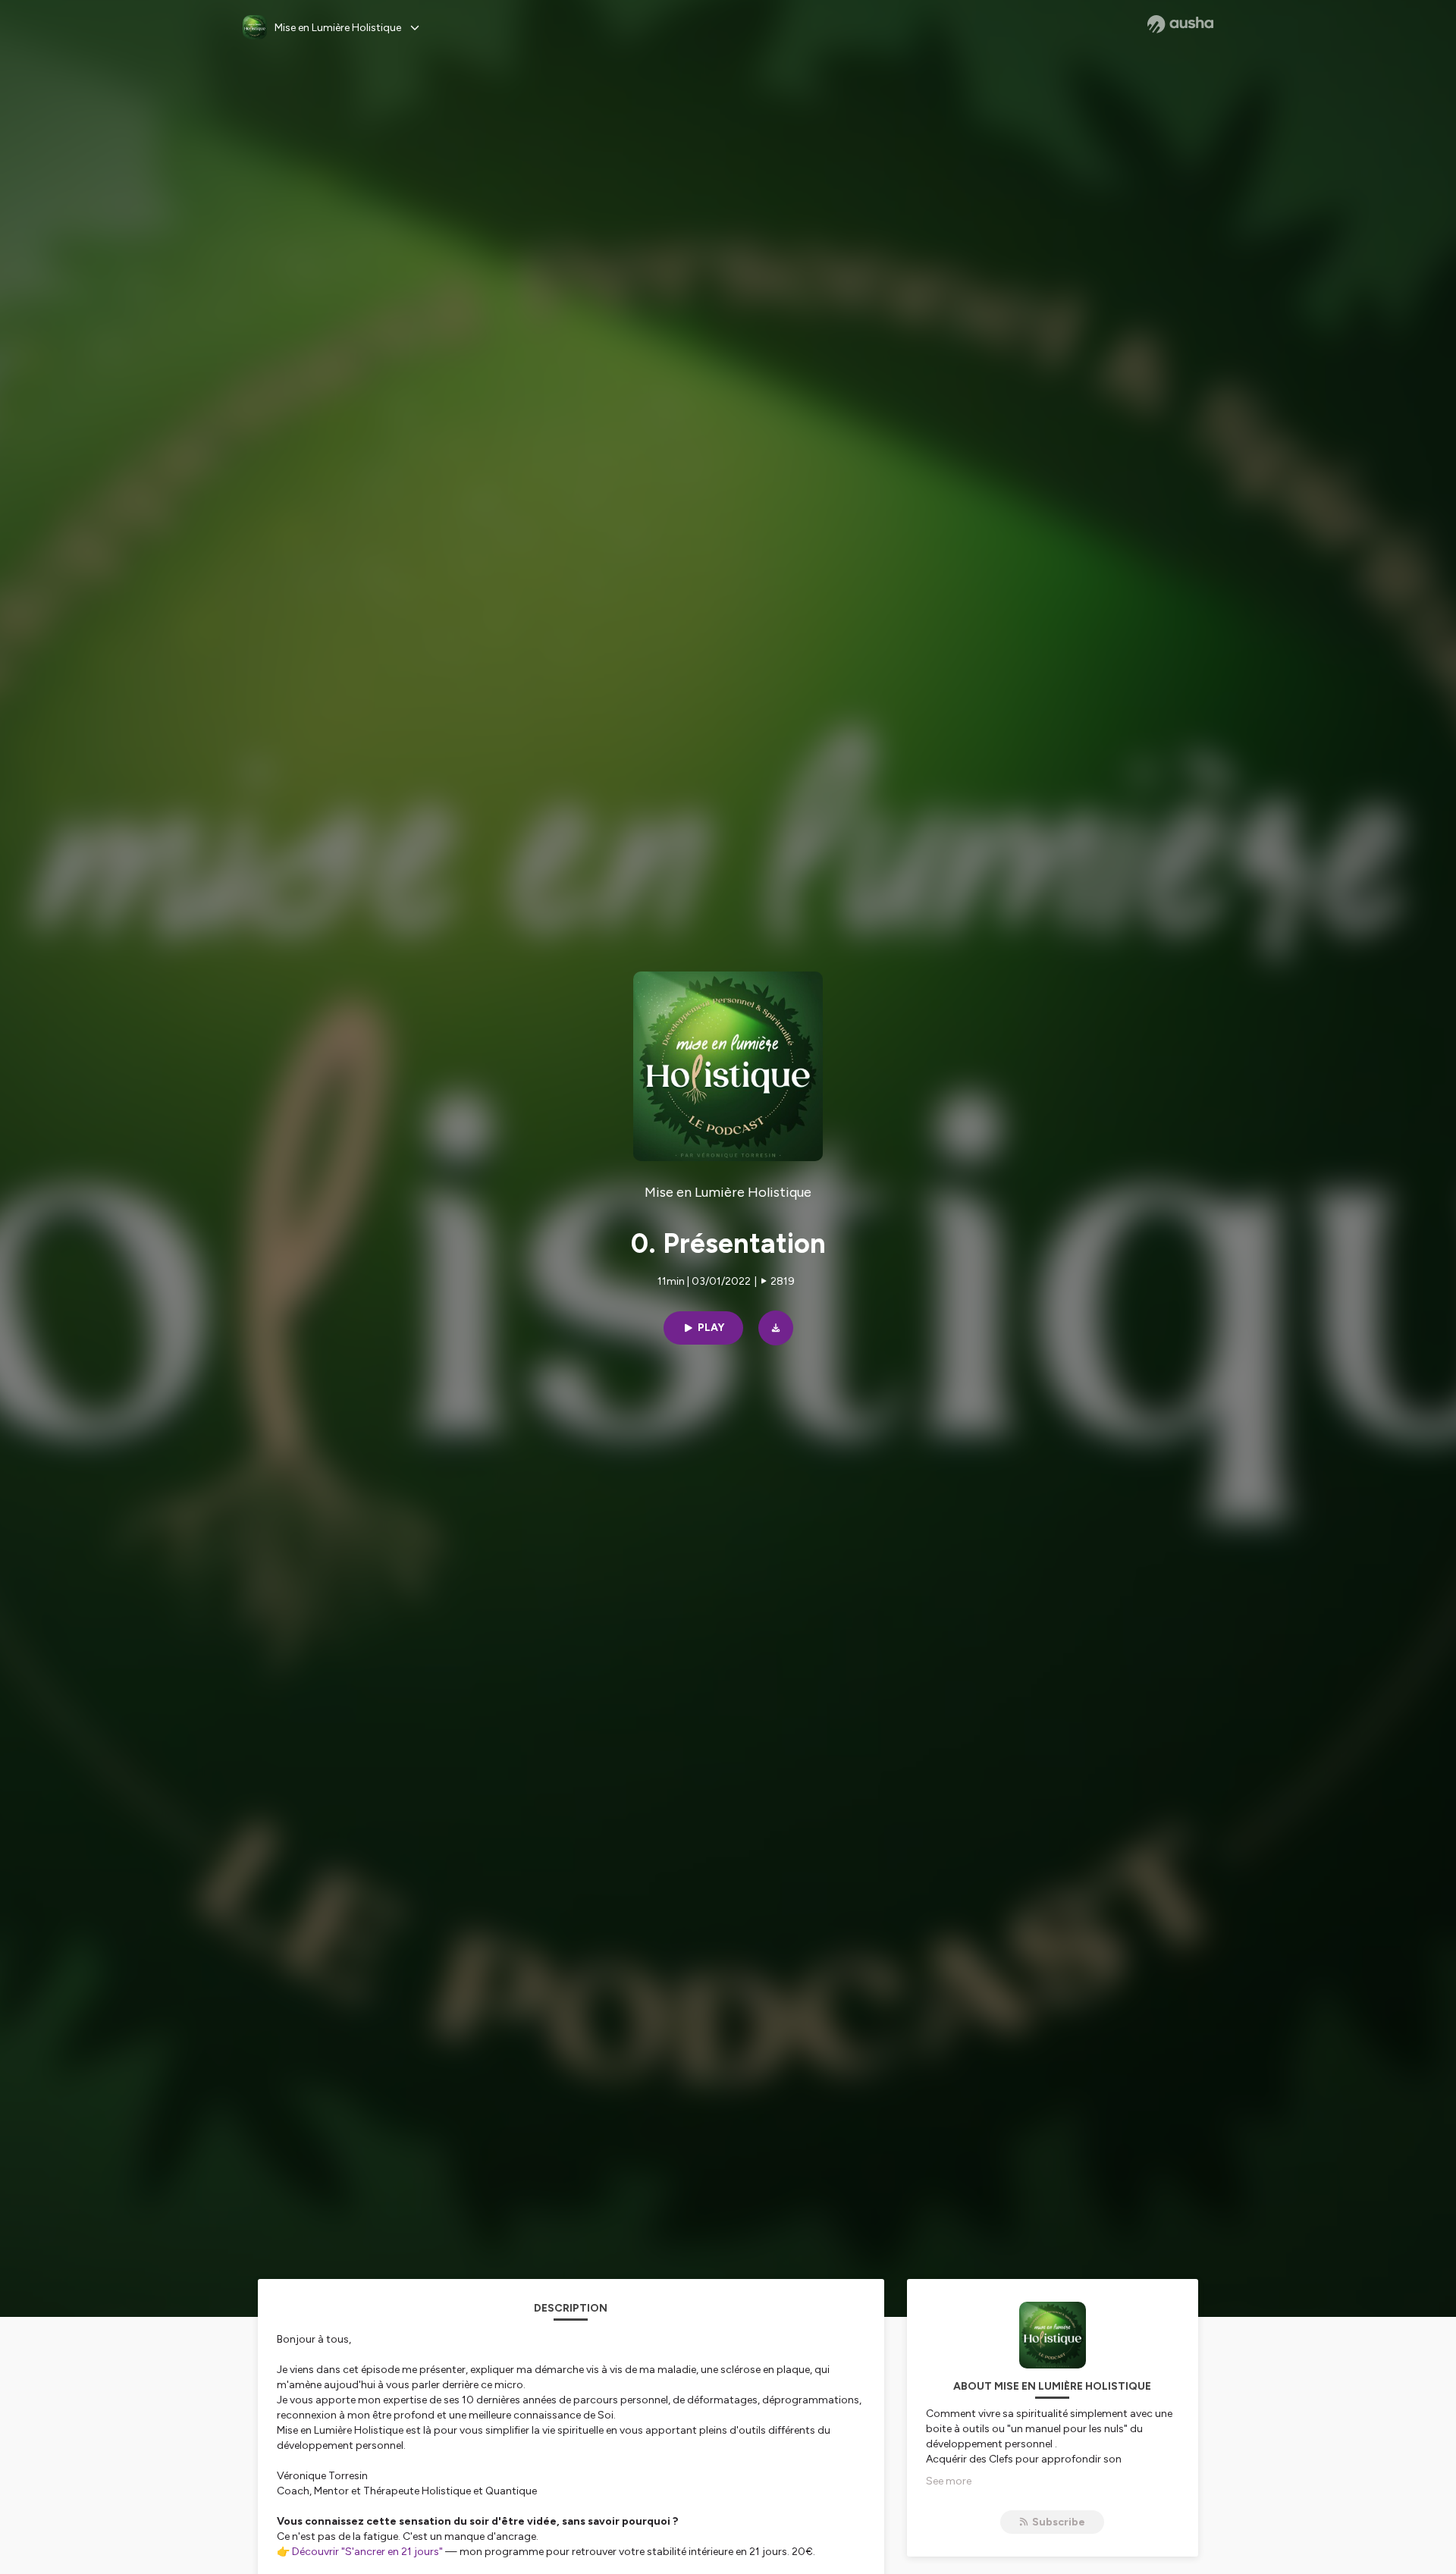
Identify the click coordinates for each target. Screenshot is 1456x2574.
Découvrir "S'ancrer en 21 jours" (367, 2552)
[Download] (776, 1328)
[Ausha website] (1180, 24)
